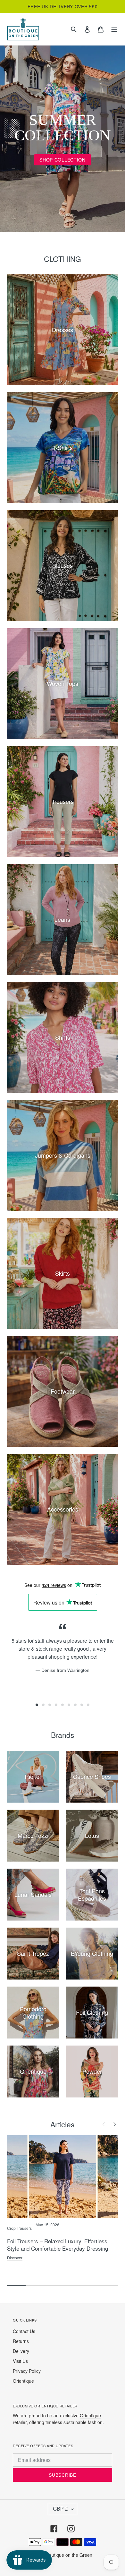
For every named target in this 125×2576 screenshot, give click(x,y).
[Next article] (114, 2124)
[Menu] (114, 29)
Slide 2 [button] (43, 1705)
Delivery (21, 2351)
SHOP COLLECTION (63, 160)
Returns (21, 2341)
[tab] (37, 1705)
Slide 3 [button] (50, 1705)
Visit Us (20, 2361)
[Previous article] (104, 2124)
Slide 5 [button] (63, 1705)
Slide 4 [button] (56, 1705)
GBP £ (60, 2509)
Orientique (23, 2381)
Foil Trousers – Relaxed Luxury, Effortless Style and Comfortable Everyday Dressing (58, 2245)
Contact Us (24, 2331)
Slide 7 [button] (75, 1705)
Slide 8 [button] (82, 1705)
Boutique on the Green (69, 2555)
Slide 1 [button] (37, 1705)
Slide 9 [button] (88, 1705)
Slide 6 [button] (69, 1705)
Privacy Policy (27, 2371)
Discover (15, 2258)
